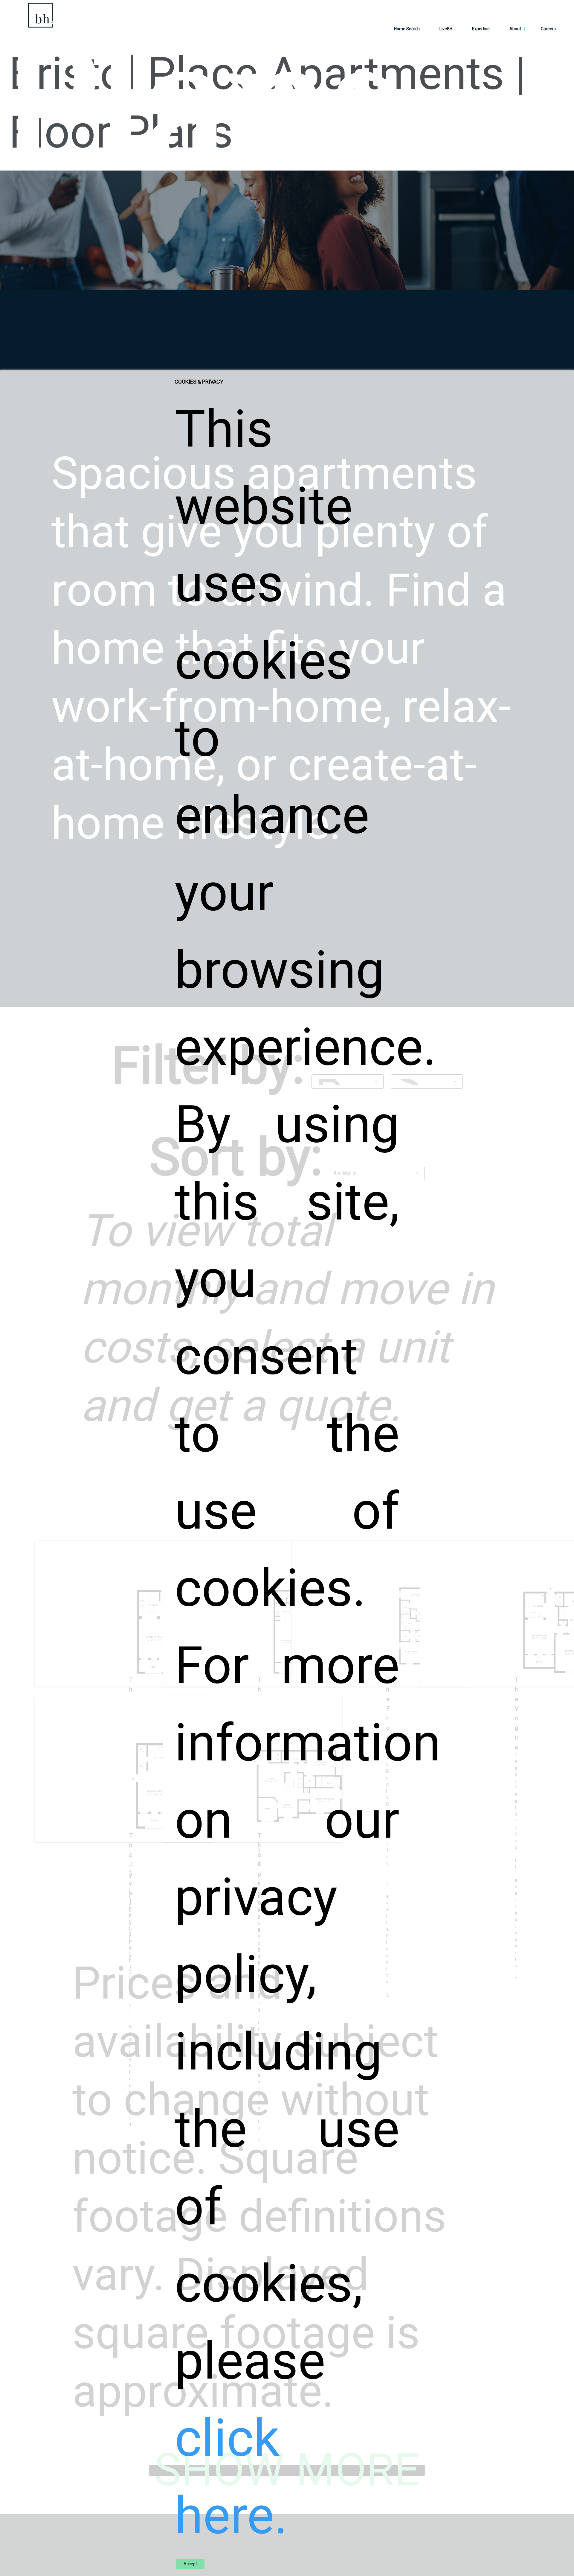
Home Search (407, 29)
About (515, 29)
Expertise (481, 29)
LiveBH (446, 29)
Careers (548, 29)
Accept (190, 2564)
